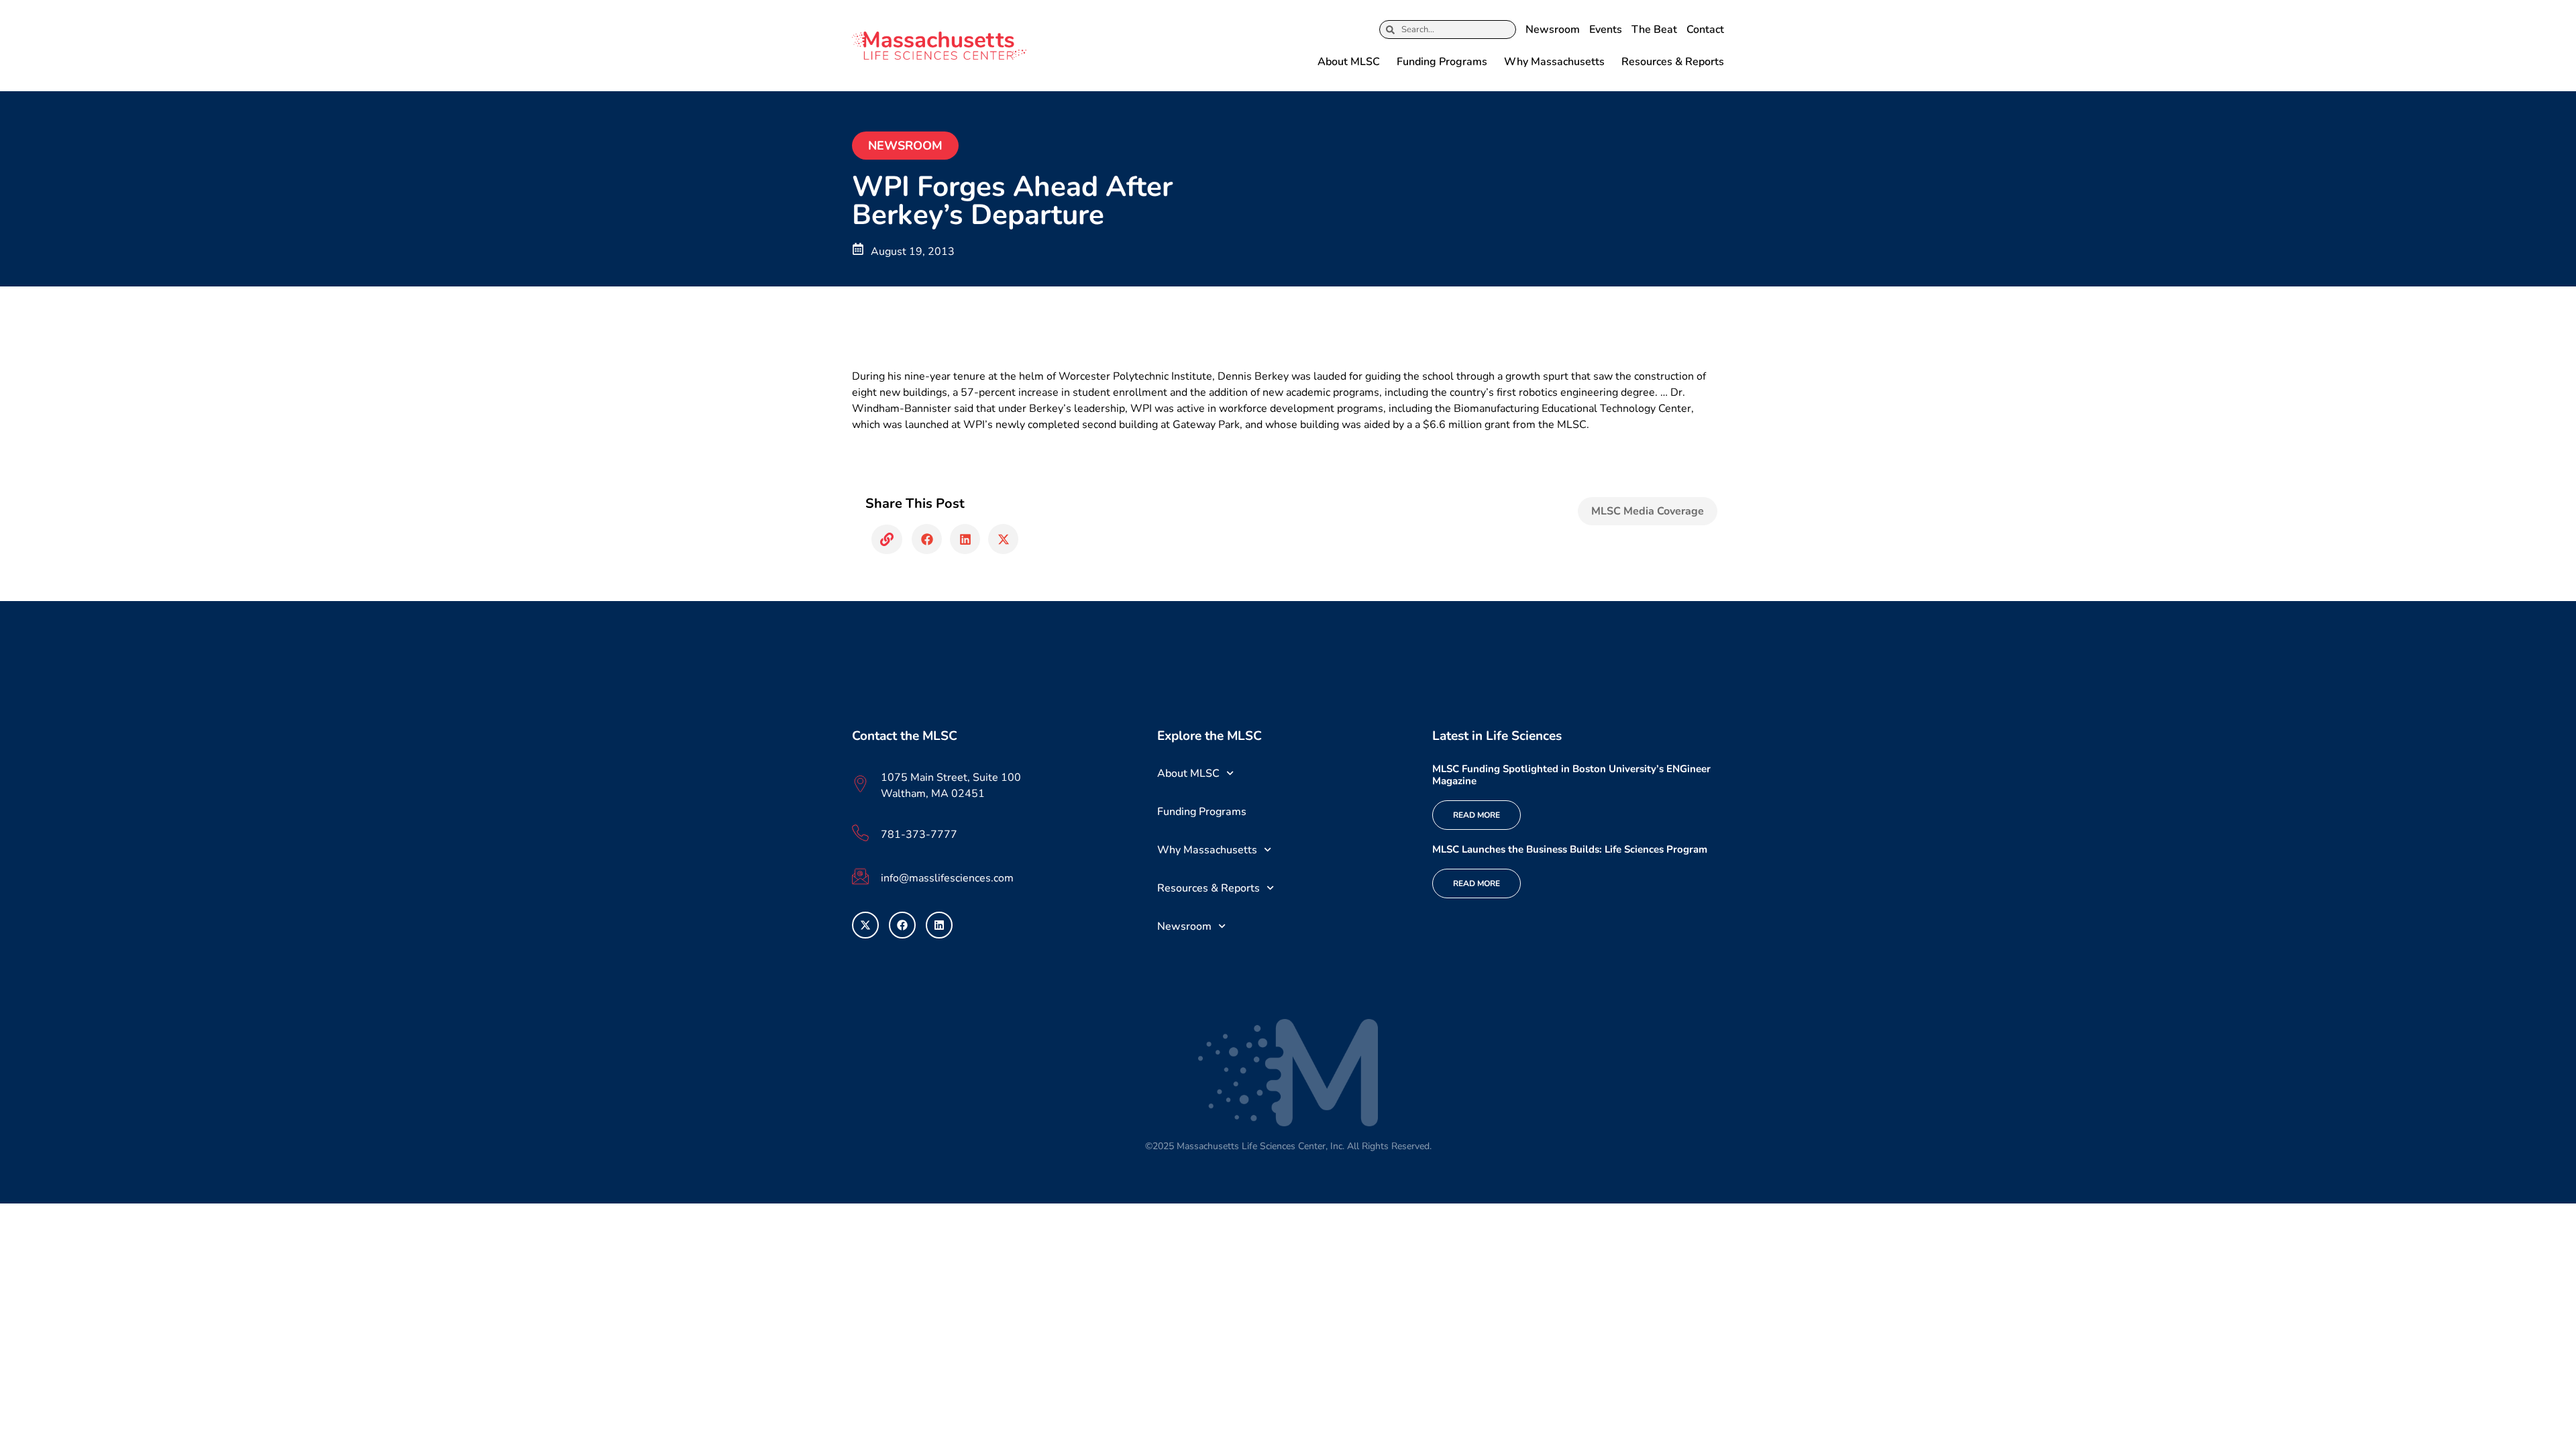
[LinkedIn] (939, 925)
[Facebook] (902, 925)
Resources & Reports (1673, 62)
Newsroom (1553, 30)
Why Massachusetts (1554, 62)
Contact (1705, 30)
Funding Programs (1442, 62)
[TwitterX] (865, 925)
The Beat (1654, 30)
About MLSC (1349, 62)
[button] (887, 539)
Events (1606, 30)
